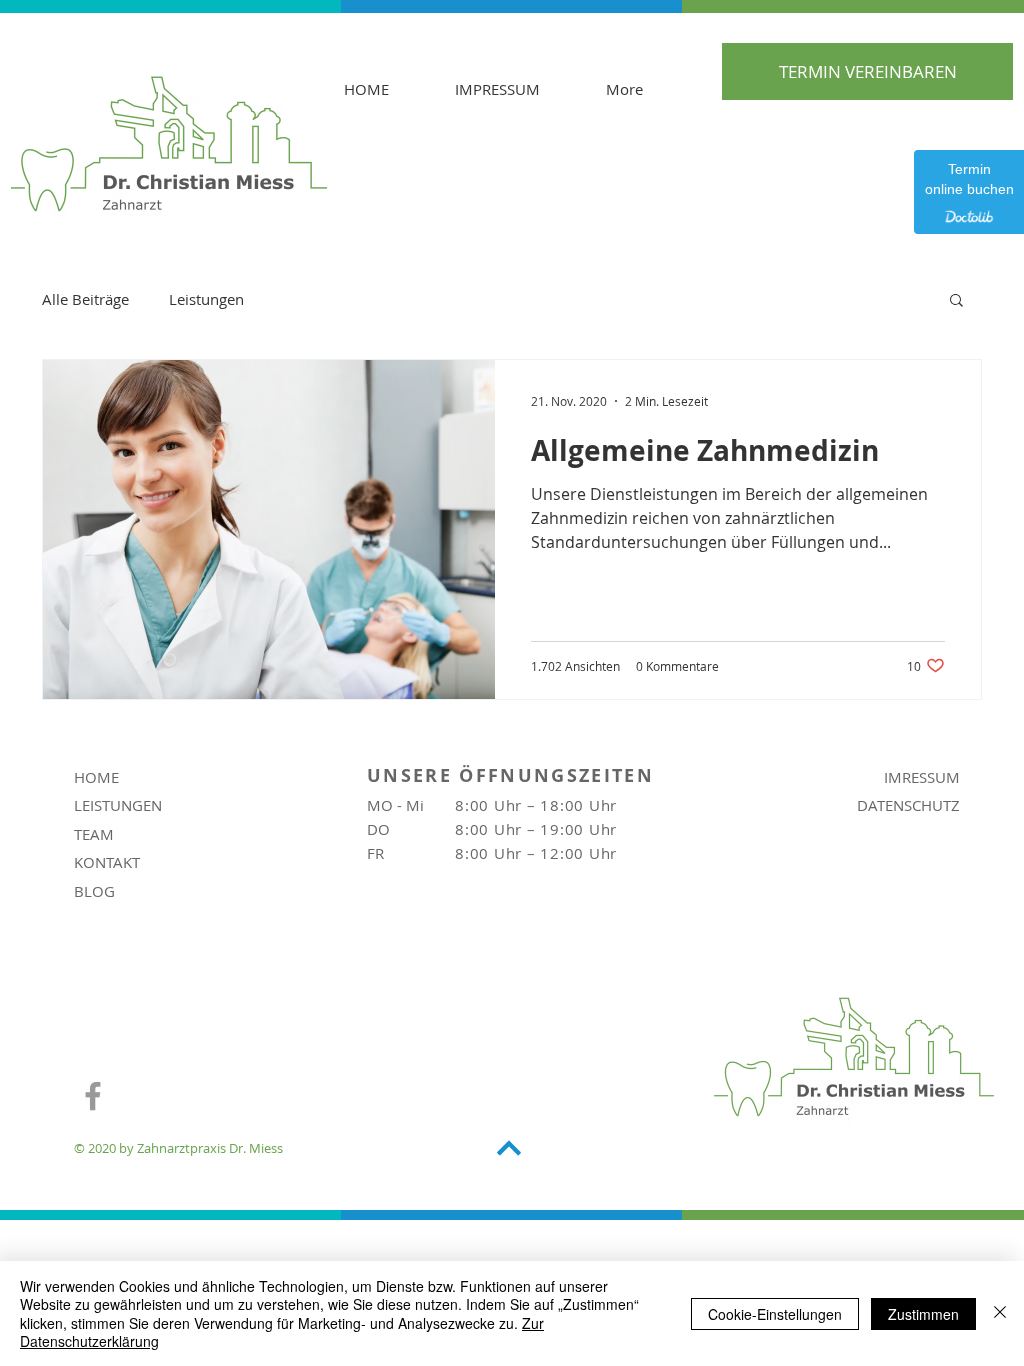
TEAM (94, 834)
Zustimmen (923, 1314)
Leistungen (206, 299)
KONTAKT (107, 862)
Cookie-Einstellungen (775, 1314)
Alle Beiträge (85, 299)
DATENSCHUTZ (908, 805)
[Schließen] (1000, 1313)
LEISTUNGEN (118, 805)
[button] (956, 301)
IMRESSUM (922, 777)
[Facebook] (93, 1096)
